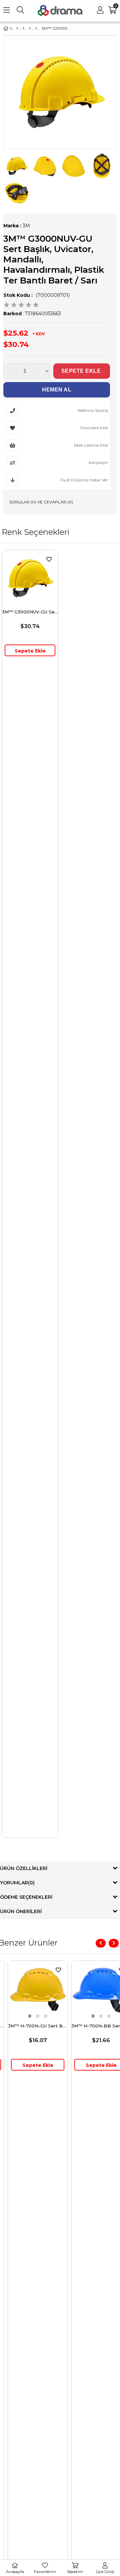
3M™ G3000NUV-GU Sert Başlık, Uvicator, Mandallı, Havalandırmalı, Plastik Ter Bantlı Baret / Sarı (30, 612)
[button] (21, 2016)
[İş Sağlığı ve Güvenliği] (17, 28)
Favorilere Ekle (49, 559)
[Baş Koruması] (30, 28)
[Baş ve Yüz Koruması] (23, 28)
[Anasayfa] (11, 28)
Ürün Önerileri (21, 1911)
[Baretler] (36, 28)
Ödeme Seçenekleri (26, 1897)
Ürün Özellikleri (24, 1868)
